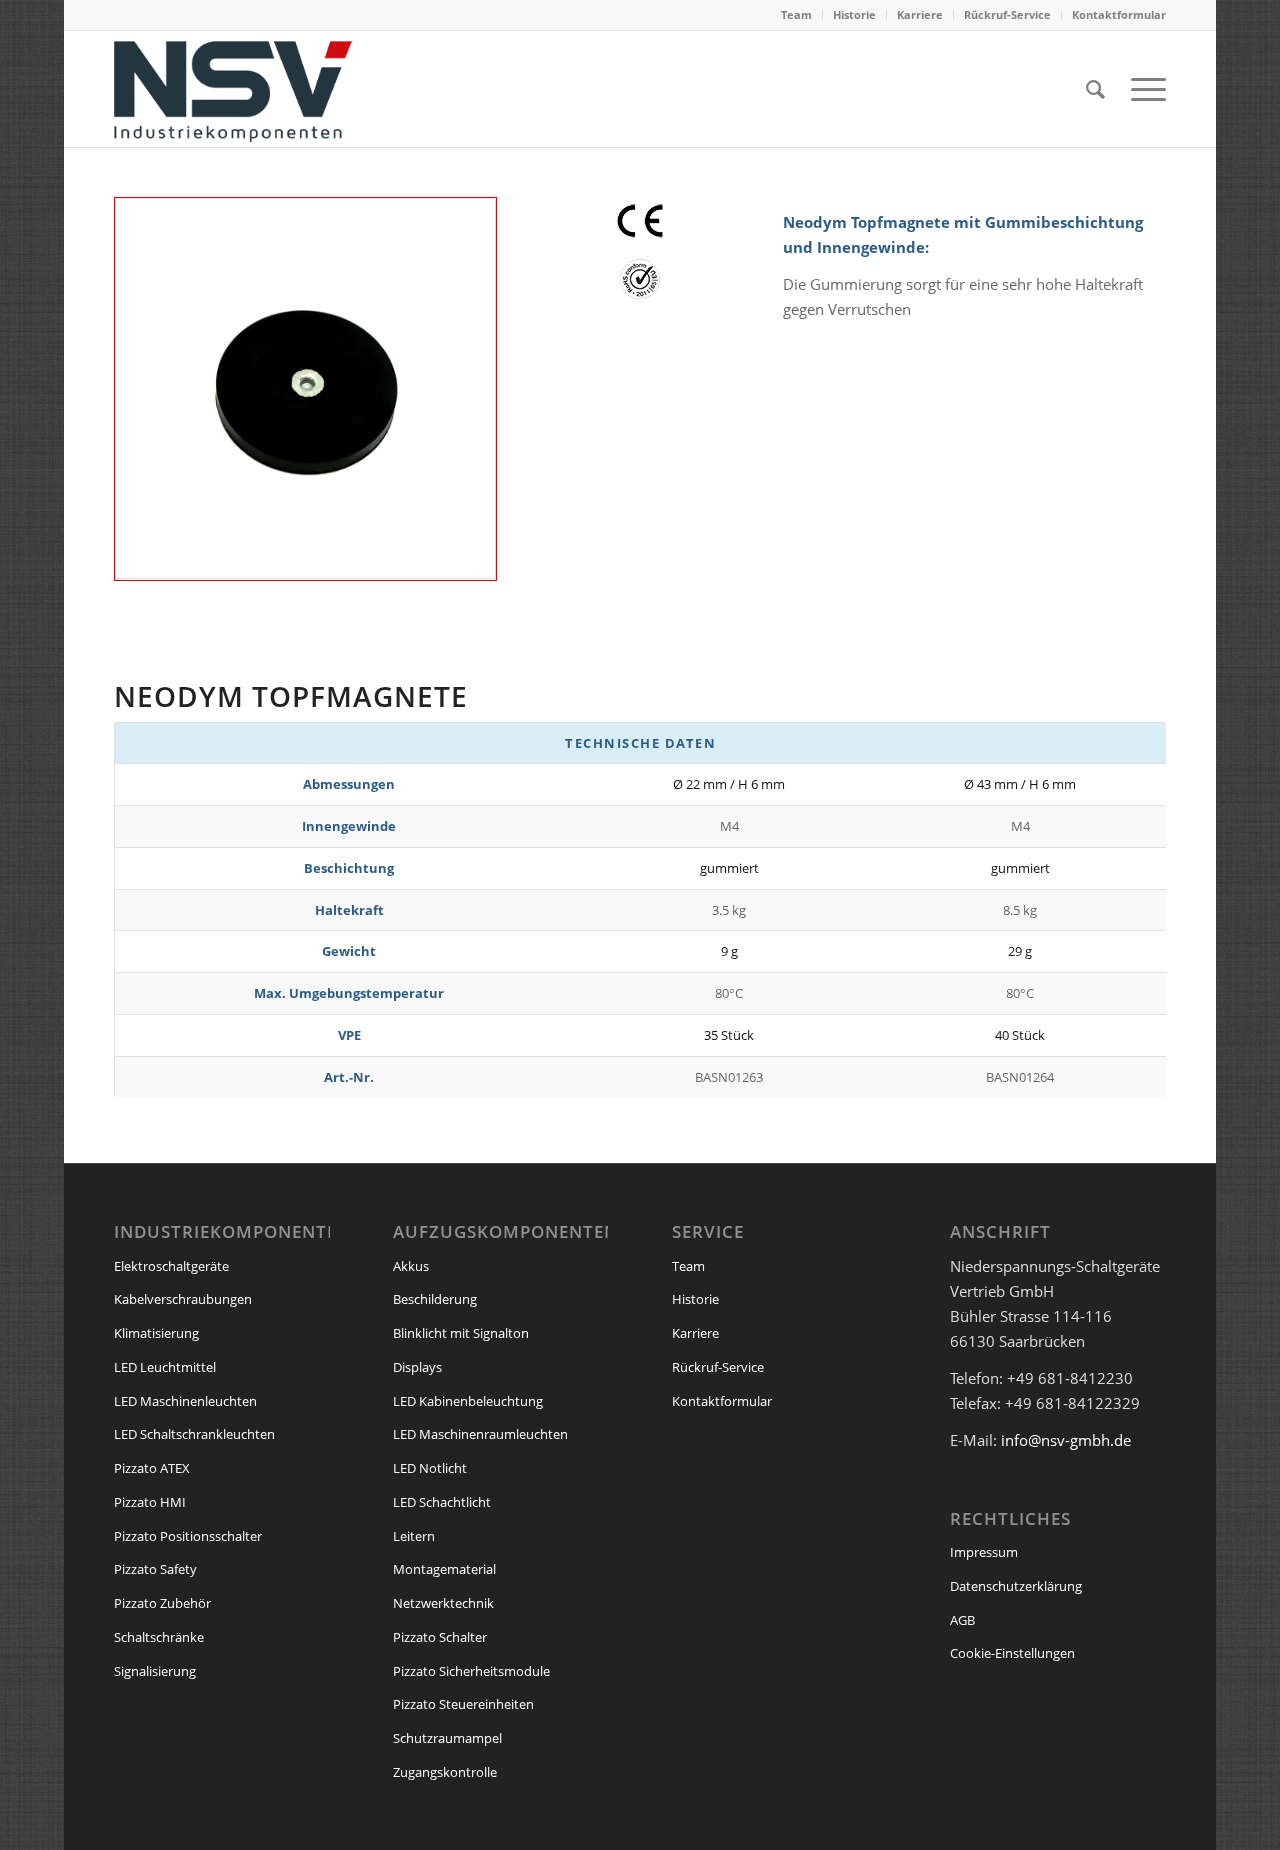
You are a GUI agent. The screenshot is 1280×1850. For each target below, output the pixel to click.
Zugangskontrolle (445, 1772)
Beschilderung (435, 1299)
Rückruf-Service (1007, 14)
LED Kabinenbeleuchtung (468, 1401)
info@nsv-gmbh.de (1066, 1440)
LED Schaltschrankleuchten (194, 1434)
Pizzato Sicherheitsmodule (471, 1671)
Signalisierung (155, 1671)
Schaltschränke (159, 1637)
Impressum (984, 1552)
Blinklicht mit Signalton (461, 1333)
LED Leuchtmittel (165, 1367)
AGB (962, 1620)
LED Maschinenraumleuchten (480, 1434)
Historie (854, 14)
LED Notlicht (430, 1468)
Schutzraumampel (447, 1738)
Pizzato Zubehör (162, 1603)
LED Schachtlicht (442, 1502)
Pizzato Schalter (440, 1637)
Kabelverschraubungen (183, 1299)
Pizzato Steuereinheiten (463, 1704)
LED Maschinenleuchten (185, 1401)
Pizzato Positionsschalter (188, 1536)
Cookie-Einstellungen (1012, 1653)
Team (796, 14)
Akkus (411, 1266)
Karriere (920, 14)
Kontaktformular (1119, 14)
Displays (417, 1367)
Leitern (414, 1536)
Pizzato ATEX (152, 1468)
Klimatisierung (156, 1333)
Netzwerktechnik (443, 1603)
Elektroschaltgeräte (171, 1266)
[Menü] (1142, 89)
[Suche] (1095, 89)
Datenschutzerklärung (1016, 1586)
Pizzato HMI (150, 1502)
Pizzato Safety (155, 1569)
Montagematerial (444, 1569)
